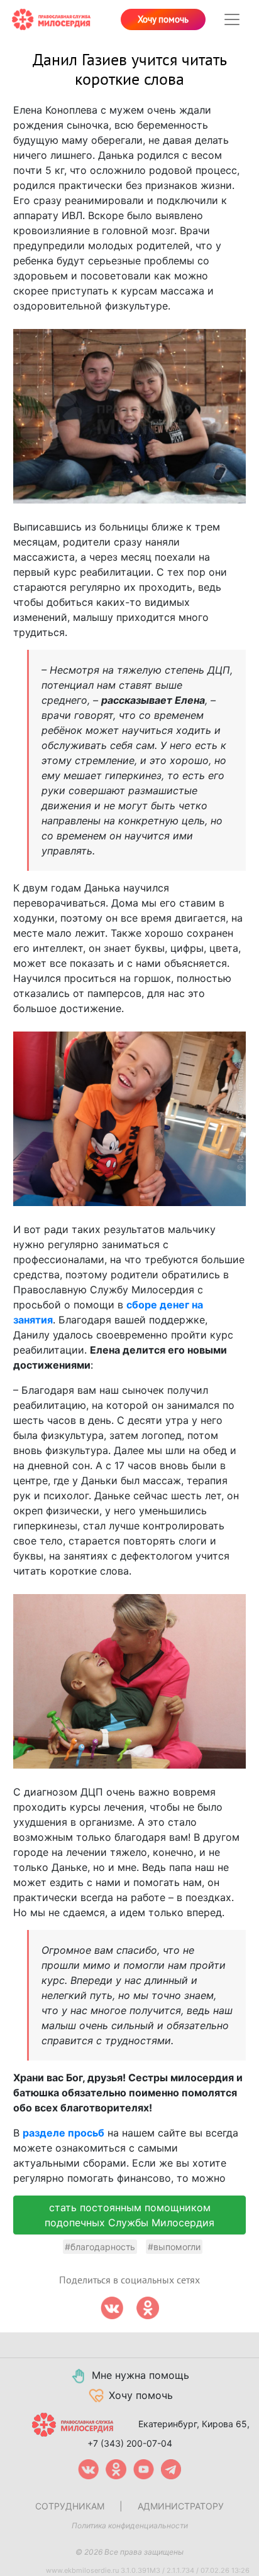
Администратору (181, 2506)
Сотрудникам (70, 2506)
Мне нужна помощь (141, 2375)
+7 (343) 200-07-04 (130, 2443)
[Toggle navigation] (232, 19)
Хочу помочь (163, 19)
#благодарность (100, 2247)
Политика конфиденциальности (130, 2525)
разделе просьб (63, 2133)
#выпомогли (174, 2247)
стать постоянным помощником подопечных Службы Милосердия (129, 2215)
